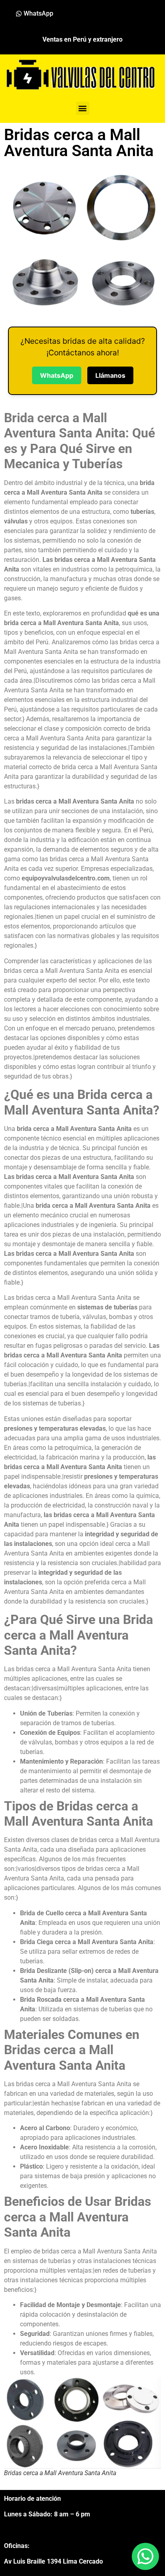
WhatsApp (57, 375)
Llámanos (110, 375)
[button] (83, 108)
